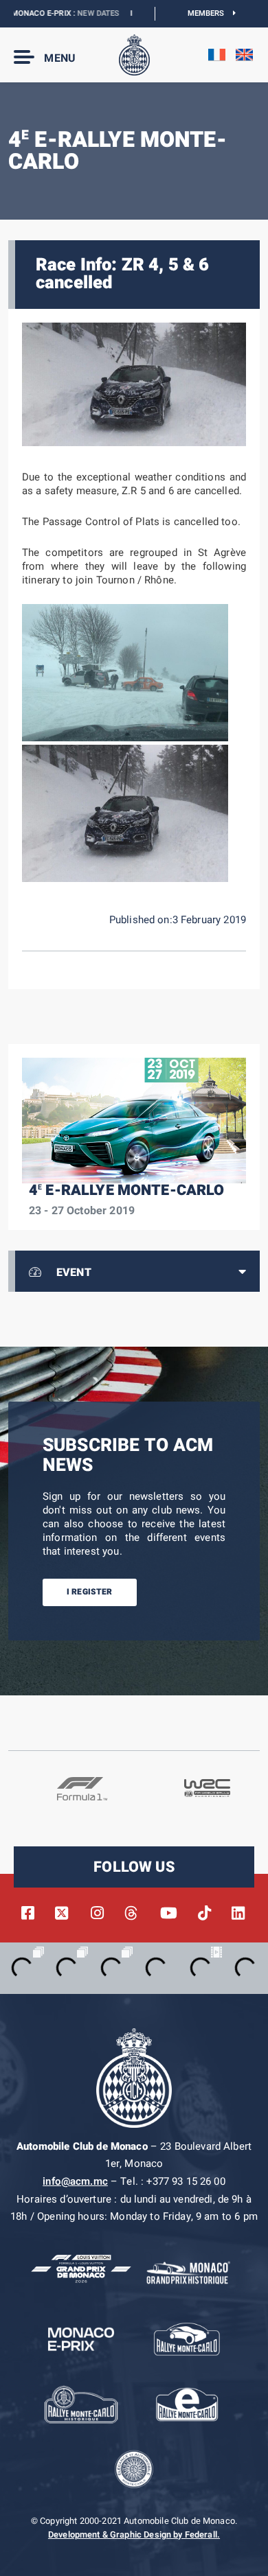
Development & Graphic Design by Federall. (134, 2535)
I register (90, 1592)
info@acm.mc (75, 2181)
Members (211, 13)
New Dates (75, 13)
